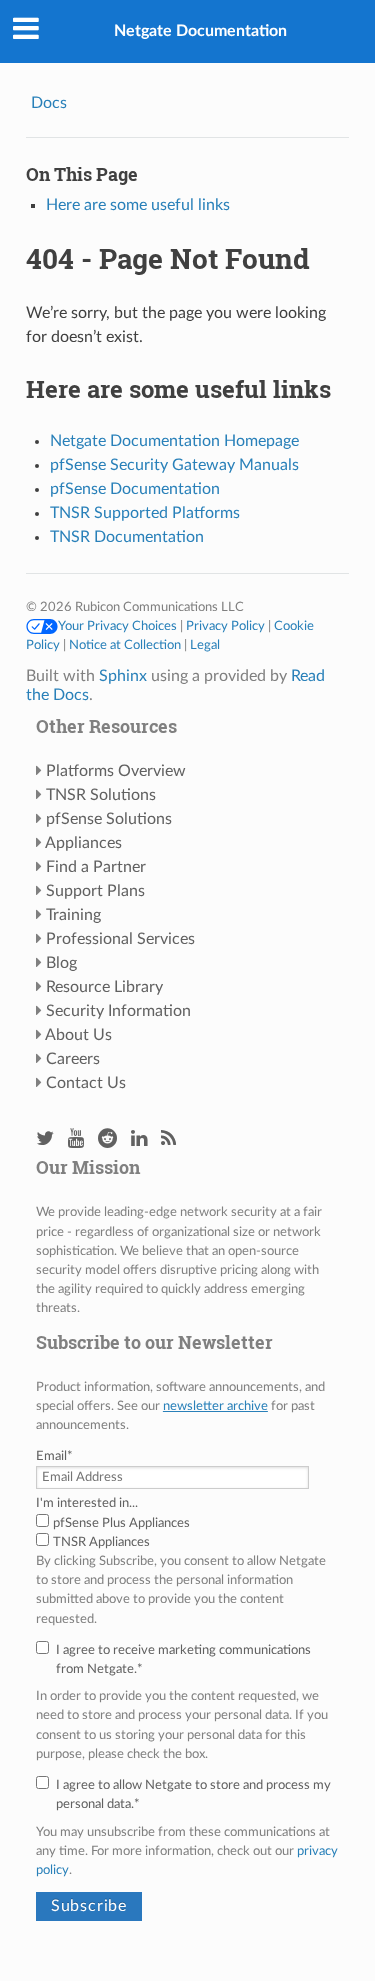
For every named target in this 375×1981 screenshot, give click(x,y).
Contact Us (86, 1083)
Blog (61, 963)
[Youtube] (76, 1139)
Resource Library (104, 987)
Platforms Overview (116, 771)
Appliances (83, 843)
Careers (73, 1059)
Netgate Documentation (200, 31)
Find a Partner (96, 867)
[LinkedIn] (139, 1139)
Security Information (118, 1011)
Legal (205, 645)
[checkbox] (187, 1533)
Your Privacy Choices (117, 626)
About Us (78, 1035)
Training (73, 915)
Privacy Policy (225, 626)
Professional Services (120, 939)
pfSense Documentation (135, 489)
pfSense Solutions (109, 819)
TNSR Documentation (127, 537)
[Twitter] (45, 1139)
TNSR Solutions (101, 795)
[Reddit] (107, 1139)
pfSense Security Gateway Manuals (174, 465)
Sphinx (123, 676)
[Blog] (168, 1139)
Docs (49, 103)
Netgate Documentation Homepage (174, 441)
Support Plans (95, 891)
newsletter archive (215, 1406)
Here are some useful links (138, 205)
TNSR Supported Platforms (145, 513)
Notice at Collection (125, 645)
